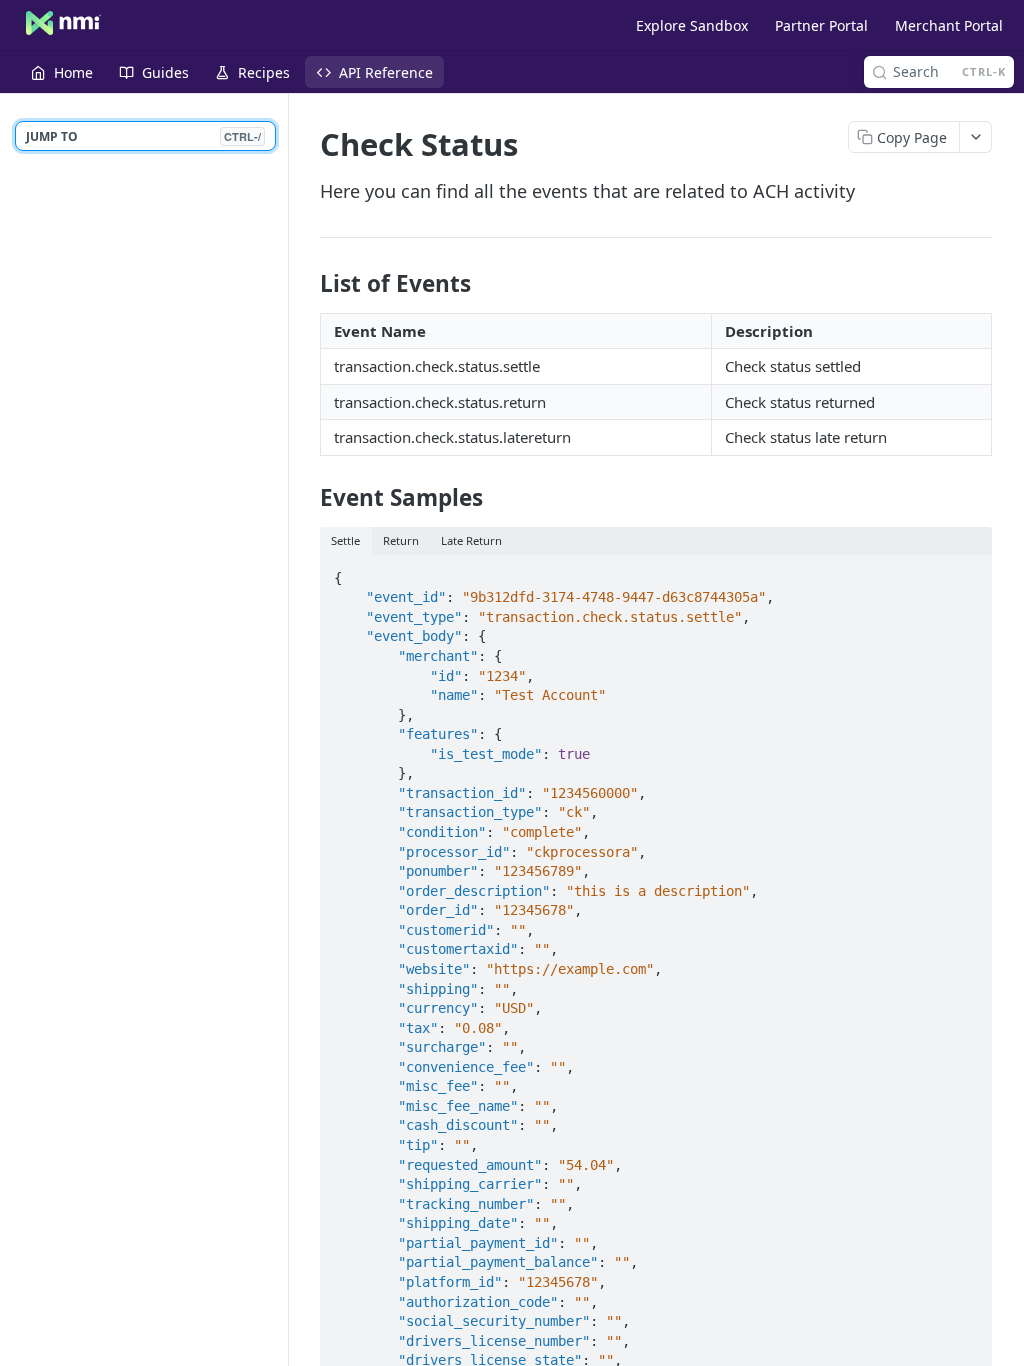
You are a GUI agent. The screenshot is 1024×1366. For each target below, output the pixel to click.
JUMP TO (143, 136)
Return (401, 540)
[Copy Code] (968, 572)
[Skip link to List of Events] (306, 284)
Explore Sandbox (692, 25)
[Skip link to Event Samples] (306, 498)
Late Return (471, 540)
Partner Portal (821, 25)
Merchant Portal (949, 25)
